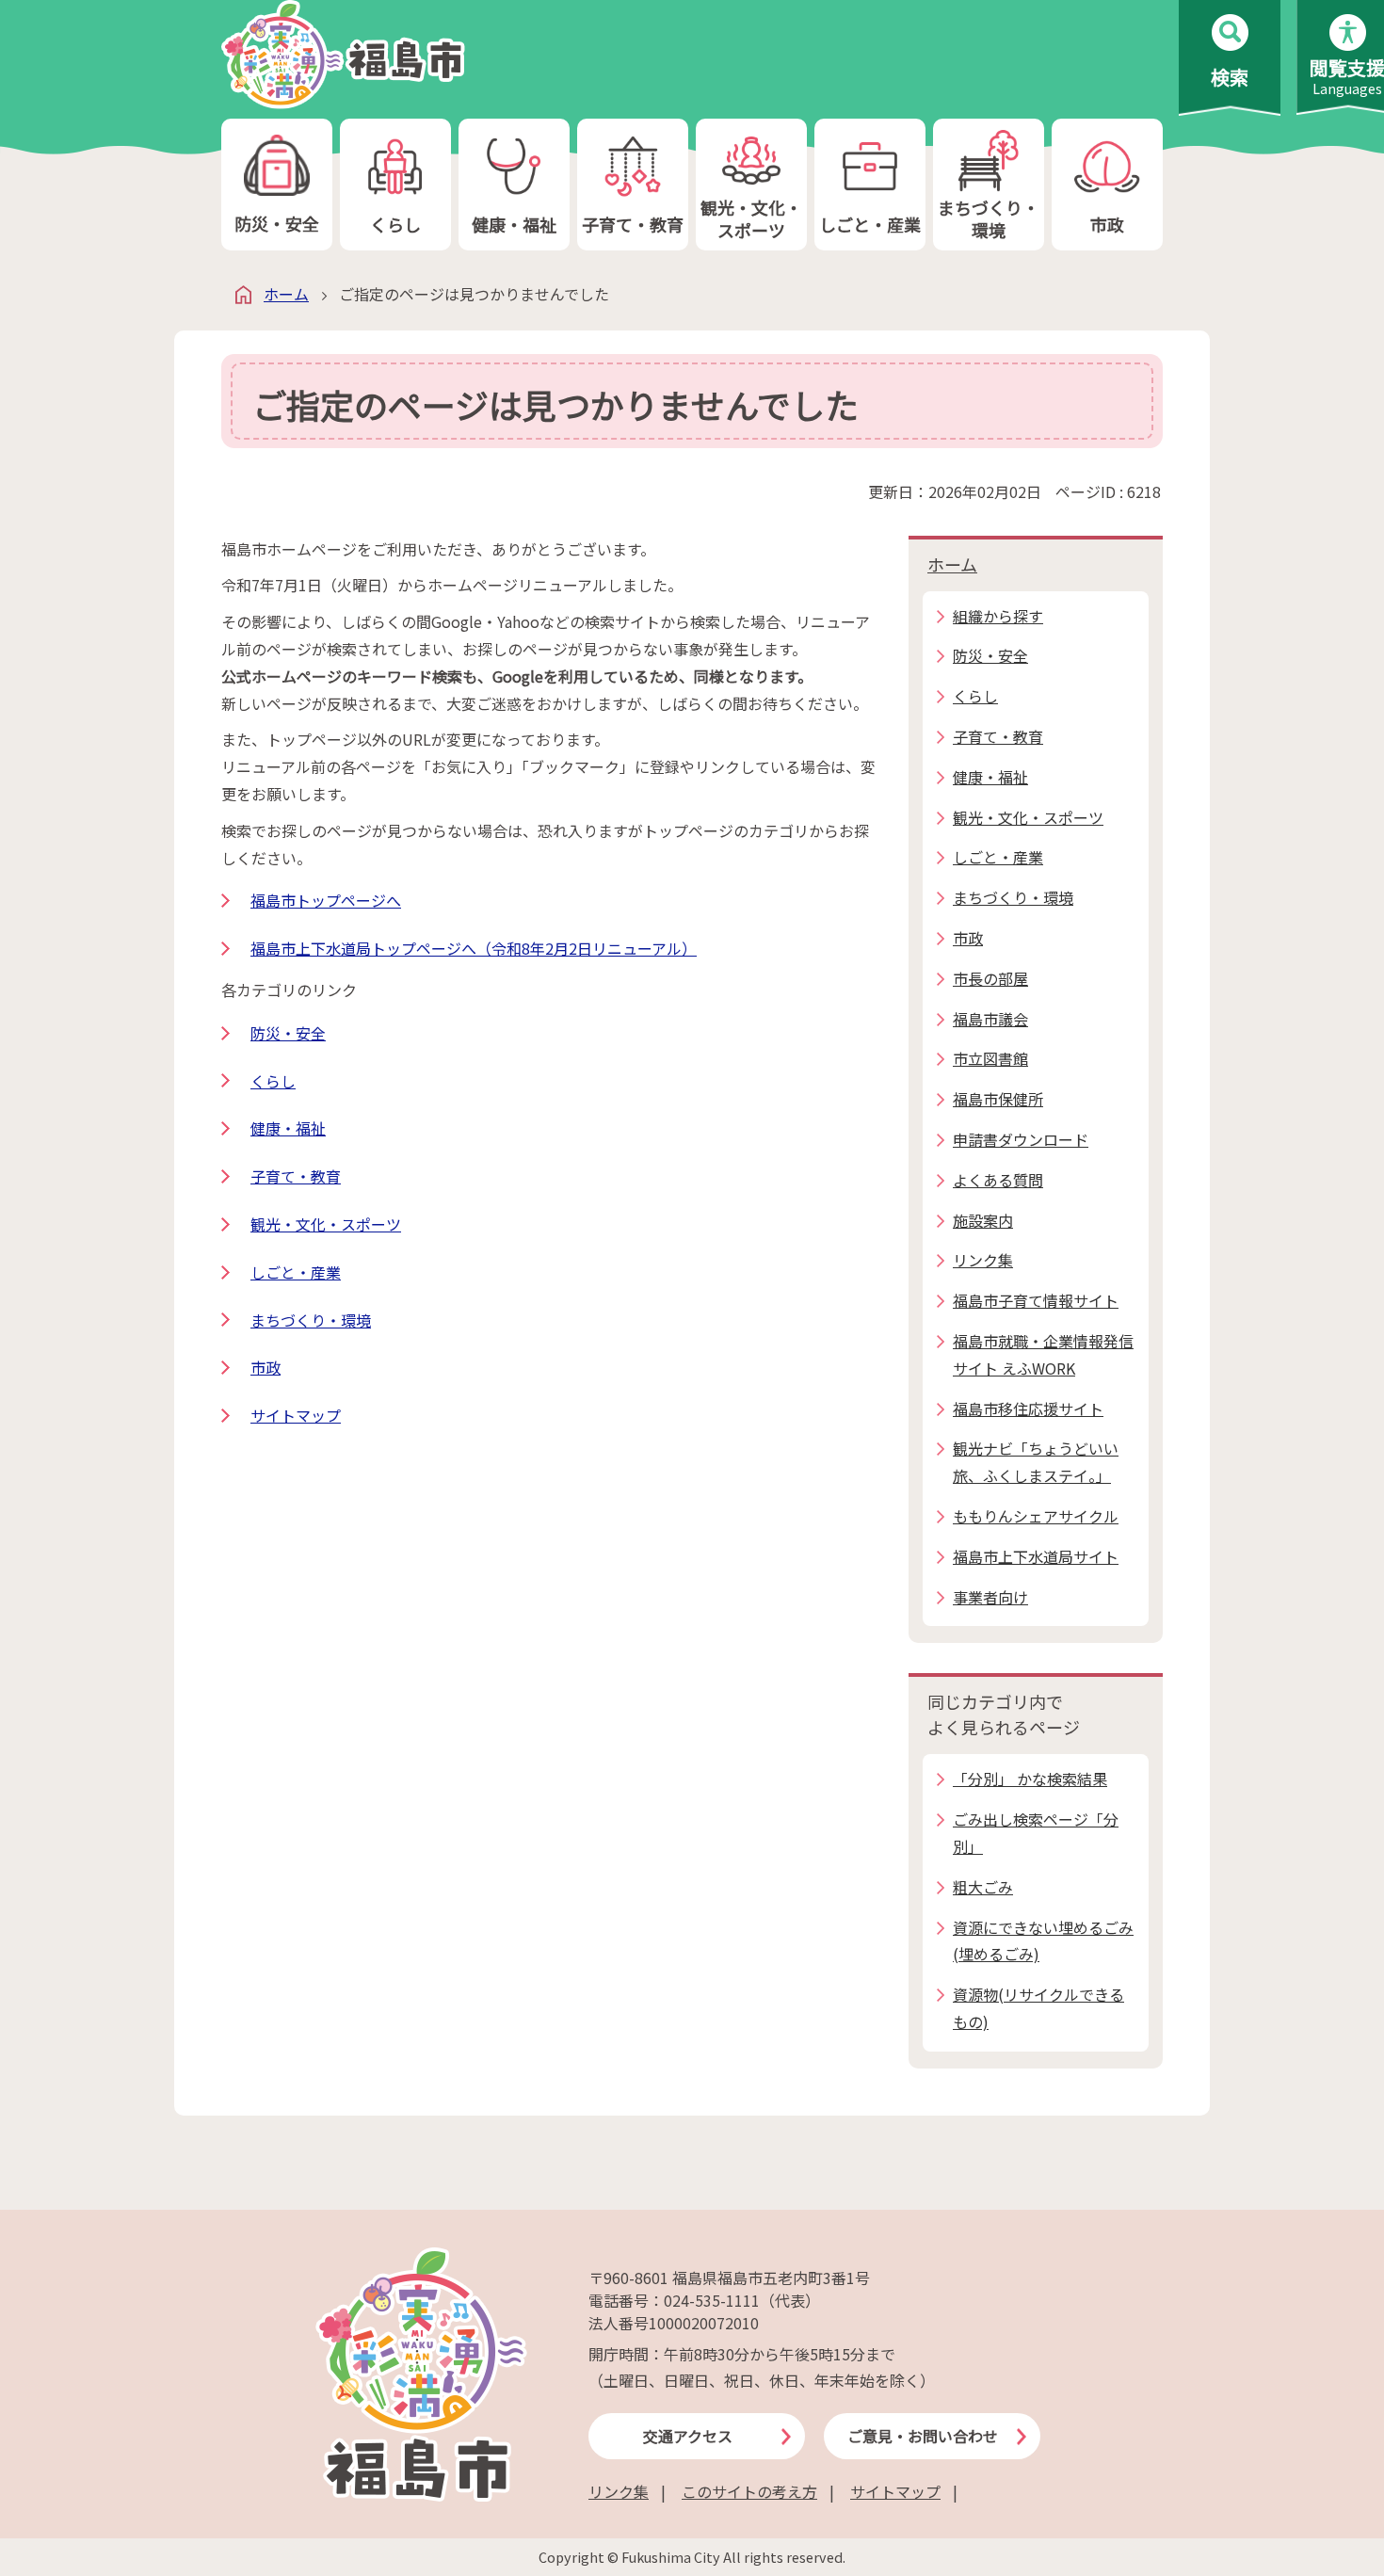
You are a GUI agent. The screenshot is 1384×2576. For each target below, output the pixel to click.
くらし (395, 224)
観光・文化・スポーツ (751, 218)
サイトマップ (296, 1415)
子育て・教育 (633, 224)
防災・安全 (277, 223)
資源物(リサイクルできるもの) (1038, 2008)
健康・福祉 (514, 224)
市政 (1107, 224)
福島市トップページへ (326, 900)
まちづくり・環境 (989, 218)
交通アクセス (688, 2436)
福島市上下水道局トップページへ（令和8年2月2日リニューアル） (474, 948)
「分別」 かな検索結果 (1030, 1779)
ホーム (286, 294)
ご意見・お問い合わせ (923, 2436)
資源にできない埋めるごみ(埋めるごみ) (1043, 1941)
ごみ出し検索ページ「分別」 (1036, 1833)
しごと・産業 (870, 224)
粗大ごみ (983, 1887)
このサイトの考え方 (749, 2491)
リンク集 (619, 2491)
